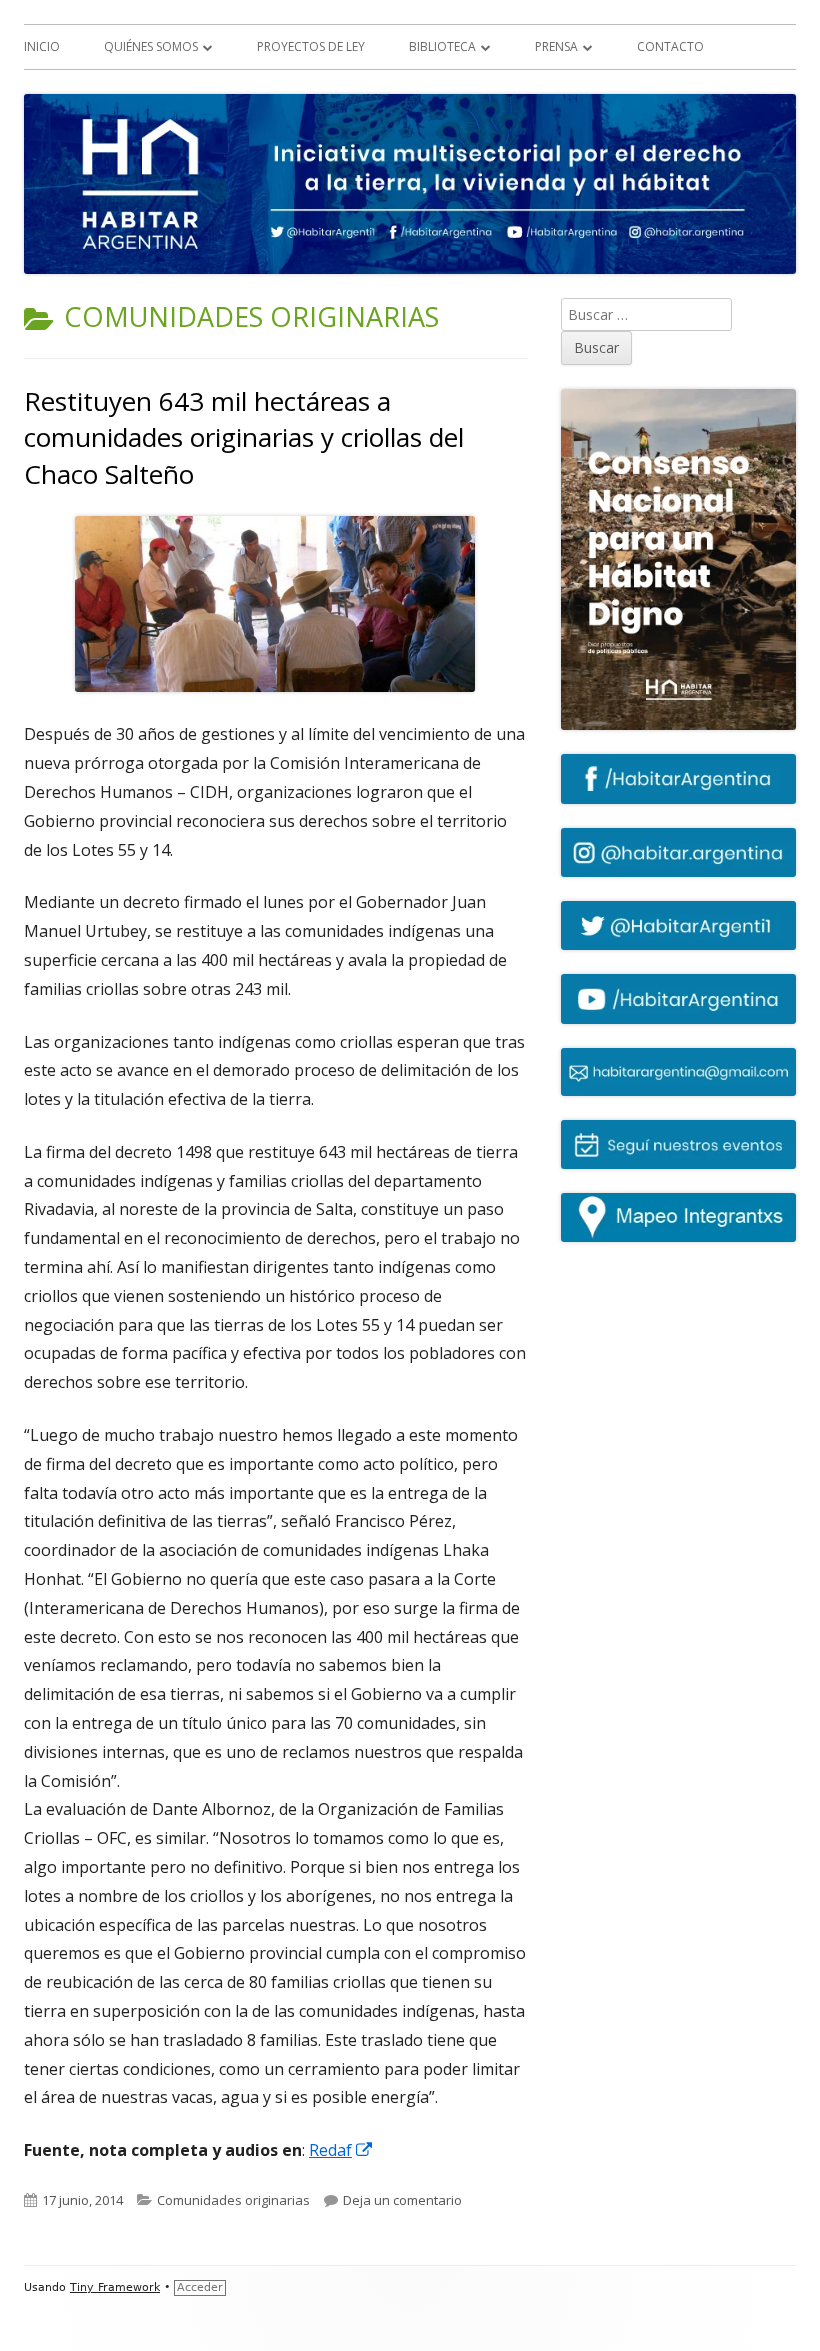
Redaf (341, 2150)
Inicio (42, 46)
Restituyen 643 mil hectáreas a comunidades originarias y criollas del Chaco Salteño (244, 437)
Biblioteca (442, 46)
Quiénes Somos (151, 46)
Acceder (200, 2287)
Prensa (556, 46)
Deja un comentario (402, 2200)
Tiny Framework (115, 2287)
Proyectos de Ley (311, 46)
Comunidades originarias (233, 2200)
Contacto (670, 46)
